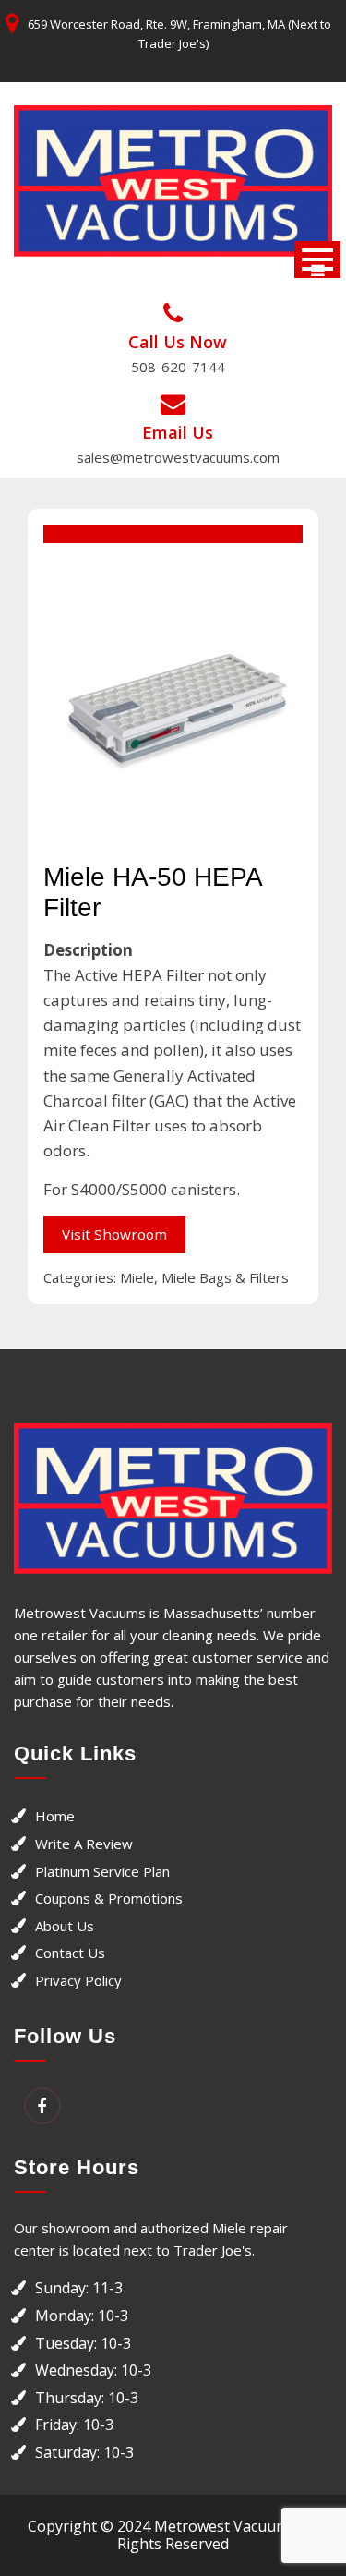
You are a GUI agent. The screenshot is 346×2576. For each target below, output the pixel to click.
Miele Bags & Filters (225, 1277)
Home (55, 1816)
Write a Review (84, 1844)
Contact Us (70, 1953)
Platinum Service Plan (102, 1871)
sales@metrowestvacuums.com (178, 457)
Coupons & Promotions (109, 1898)
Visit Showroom (114, 1234)
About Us (65, 1926)
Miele (137, 1277)
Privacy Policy (78, 1980)
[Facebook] (42, 2107)
